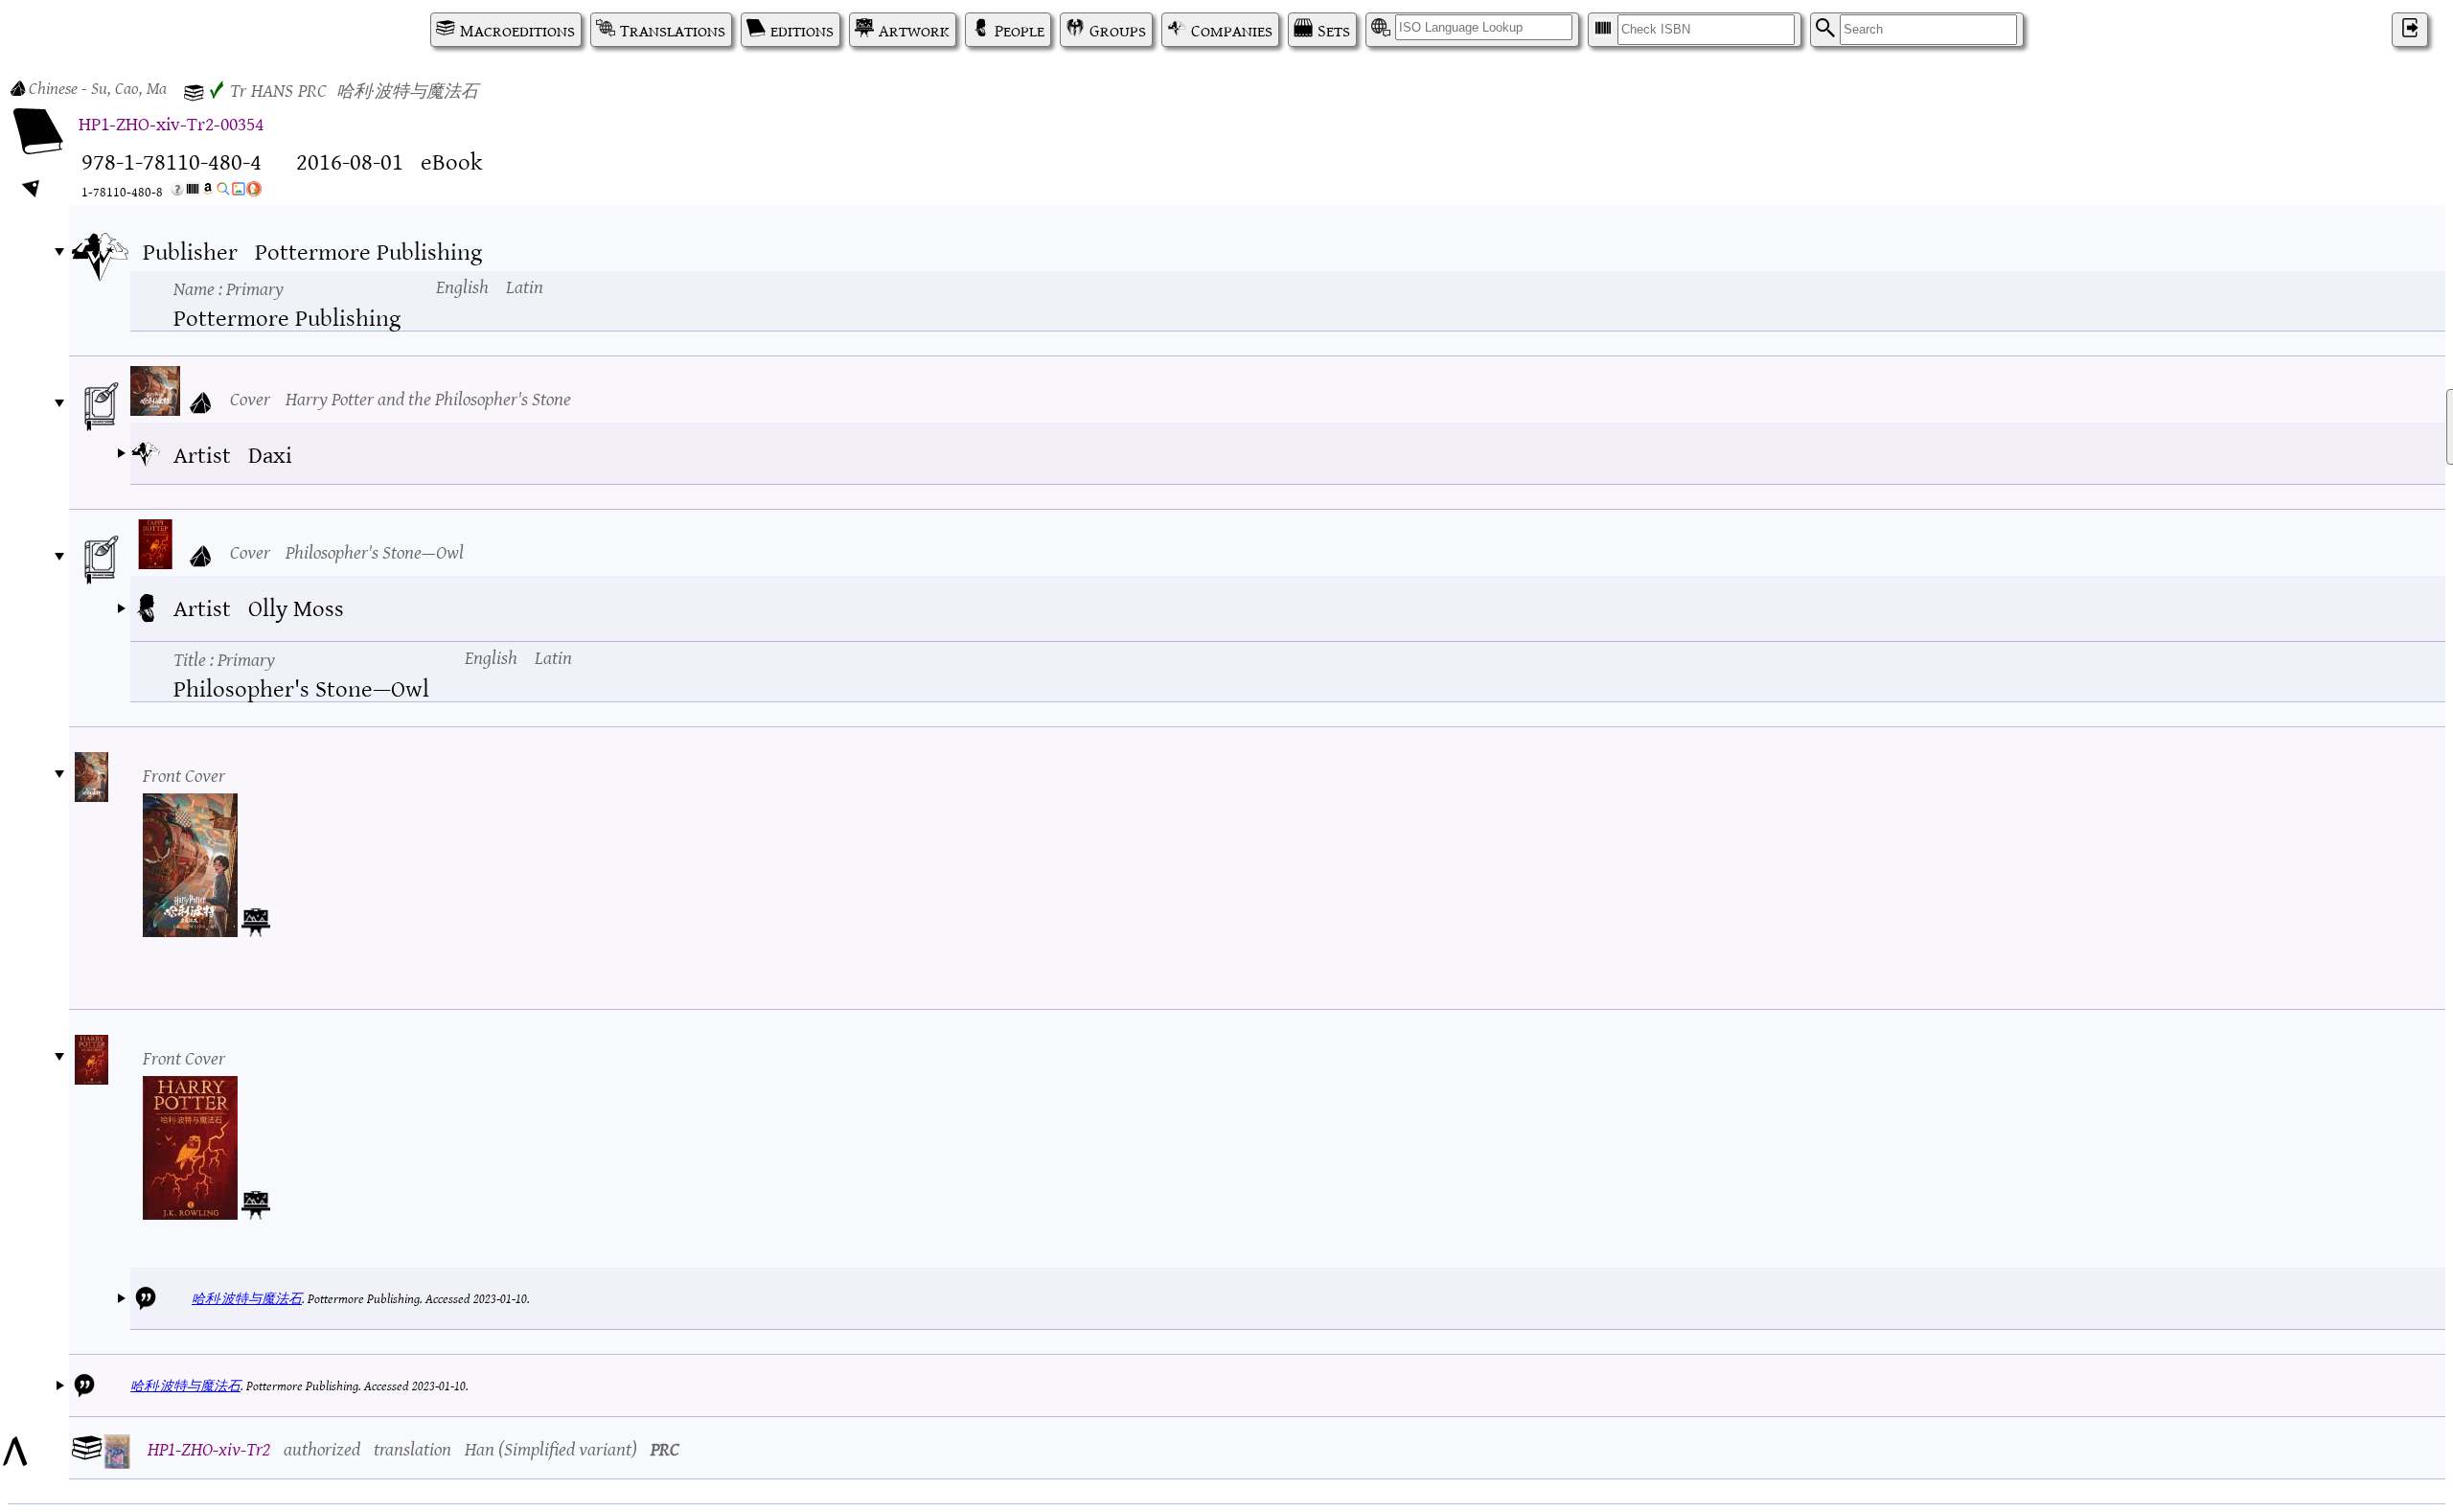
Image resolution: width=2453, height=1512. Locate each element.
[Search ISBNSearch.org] (193, 192)
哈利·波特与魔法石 (247, 1298)
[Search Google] (223, 192)
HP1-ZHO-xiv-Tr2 (209, 1447)
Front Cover (184, 774)
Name (229, 287)
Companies (1232, 30)
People (1020, 30)
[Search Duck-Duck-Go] (254, 192)
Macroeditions (517, 30)
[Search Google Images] (239, 192)
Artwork (914, 30)
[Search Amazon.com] (208, 192)
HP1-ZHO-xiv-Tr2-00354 (171, 122)
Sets (1334, 30)
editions (802, 30)
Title (224, 658)
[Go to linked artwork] (256, 919)
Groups (1118, 30)
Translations (673, 30)
